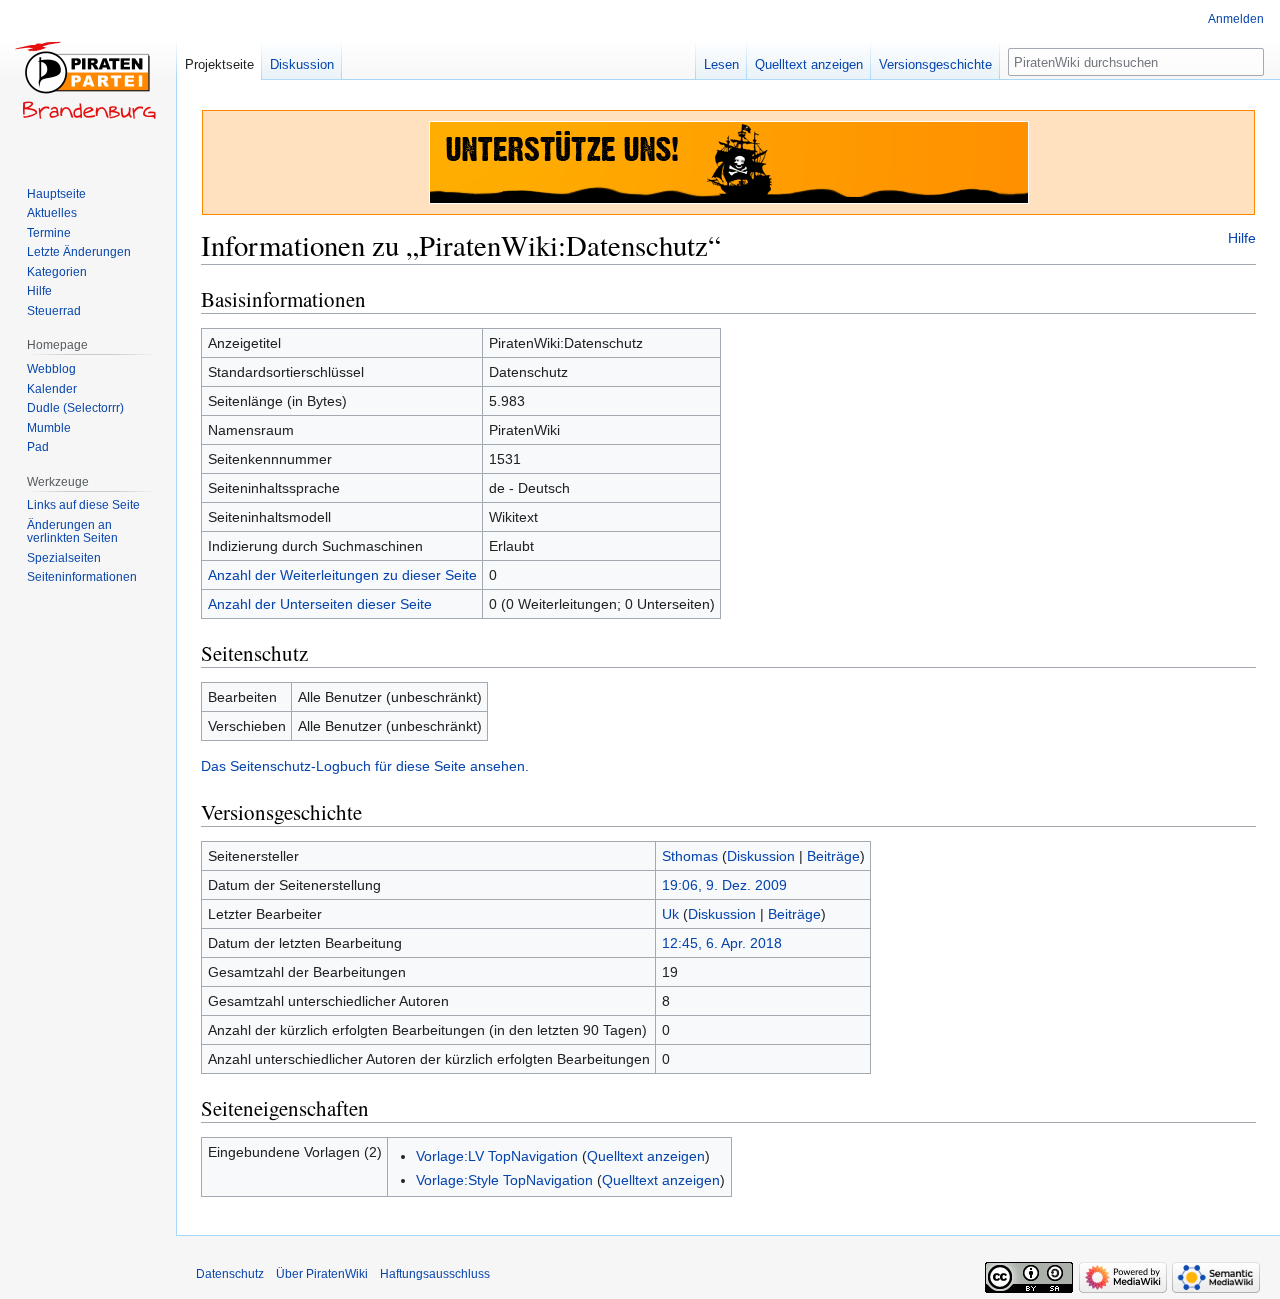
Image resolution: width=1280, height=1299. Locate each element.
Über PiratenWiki (322, 1274)
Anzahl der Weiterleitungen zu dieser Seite (342, 575)
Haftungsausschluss (435, 1274)
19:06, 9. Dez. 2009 (724, 885)
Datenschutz (230, 1274)
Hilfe (1242, 238)
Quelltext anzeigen (646, 1156)
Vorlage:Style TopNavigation (504, 1180)
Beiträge (833, 856)
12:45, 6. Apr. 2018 (722, 943)
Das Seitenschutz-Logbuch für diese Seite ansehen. (365, 766)
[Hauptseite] (88, 80)
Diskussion (761, 856)
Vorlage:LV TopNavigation (497, 1156)
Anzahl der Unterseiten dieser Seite (320, 604)
